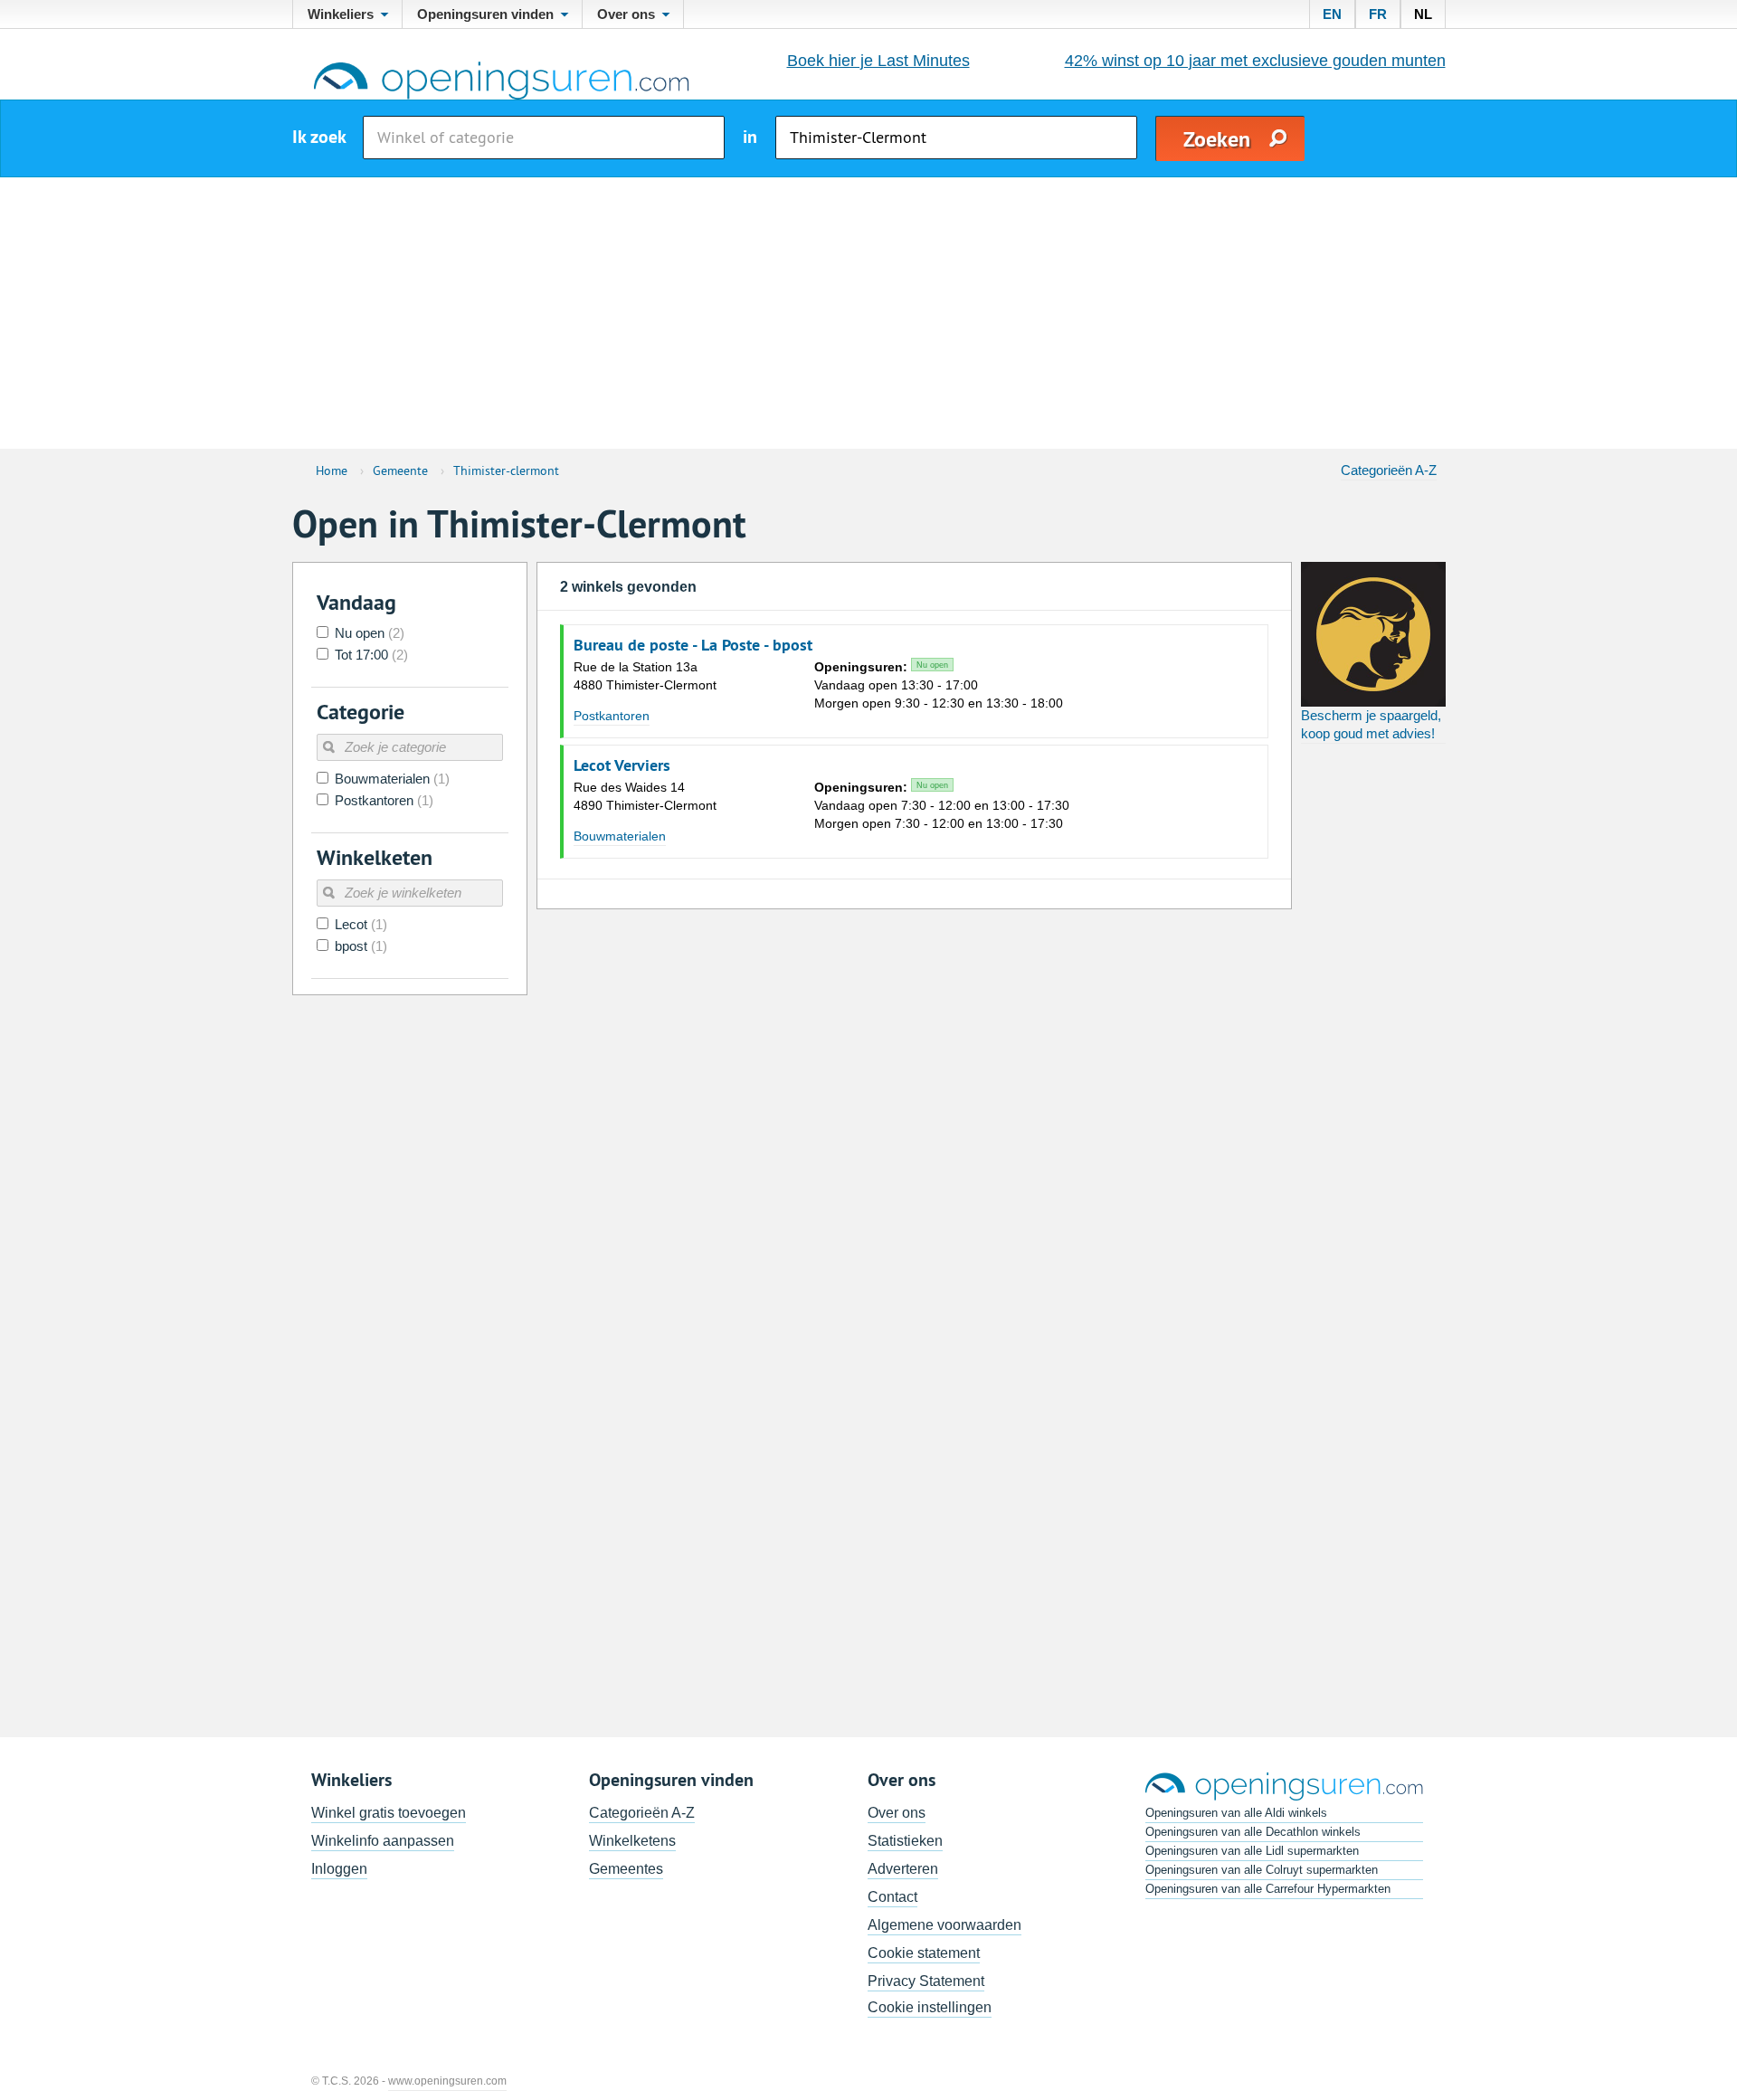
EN (1332, 14)
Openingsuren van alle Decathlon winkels (1253, 1832)
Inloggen (339, 1869)
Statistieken (905, 1841)
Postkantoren (612, 716)
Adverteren (903, 1869)
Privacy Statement (926, 1981)
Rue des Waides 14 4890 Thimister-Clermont (645, 796)
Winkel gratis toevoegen (389, 1813)
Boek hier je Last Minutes (878, 61)
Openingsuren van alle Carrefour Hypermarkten (1268, 1889)
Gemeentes (626, 1869)
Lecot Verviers (622, 765)
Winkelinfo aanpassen (383, 1841)
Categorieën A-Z (1389, 470)
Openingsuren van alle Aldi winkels (1236, 1813)
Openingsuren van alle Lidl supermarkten (1252, 1851)
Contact (892, 1897)
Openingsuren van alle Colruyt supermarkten (1262, 1870)
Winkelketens (632, 1841)
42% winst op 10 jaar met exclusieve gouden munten (1255, 61)
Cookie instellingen (930, 2007)
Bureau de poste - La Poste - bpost (693, 645)
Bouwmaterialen (620, 836)
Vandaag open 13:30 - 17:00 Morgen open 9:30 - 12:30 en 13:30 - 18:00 (939, 685)
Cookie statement (924, 1953)
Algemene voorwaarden (944, 1925)
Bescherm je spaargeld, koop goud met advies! (1371, 724)
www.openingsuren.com (447, 2081)
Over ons (897, 1813)
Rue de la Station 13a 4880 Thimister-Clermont (645, 676)
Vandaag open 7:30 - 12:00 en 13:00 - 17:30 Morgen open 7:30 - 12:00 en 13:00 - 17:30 (942, 805)
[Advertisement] (868, 313)
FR (1378, 14)
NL (1423, 14)
